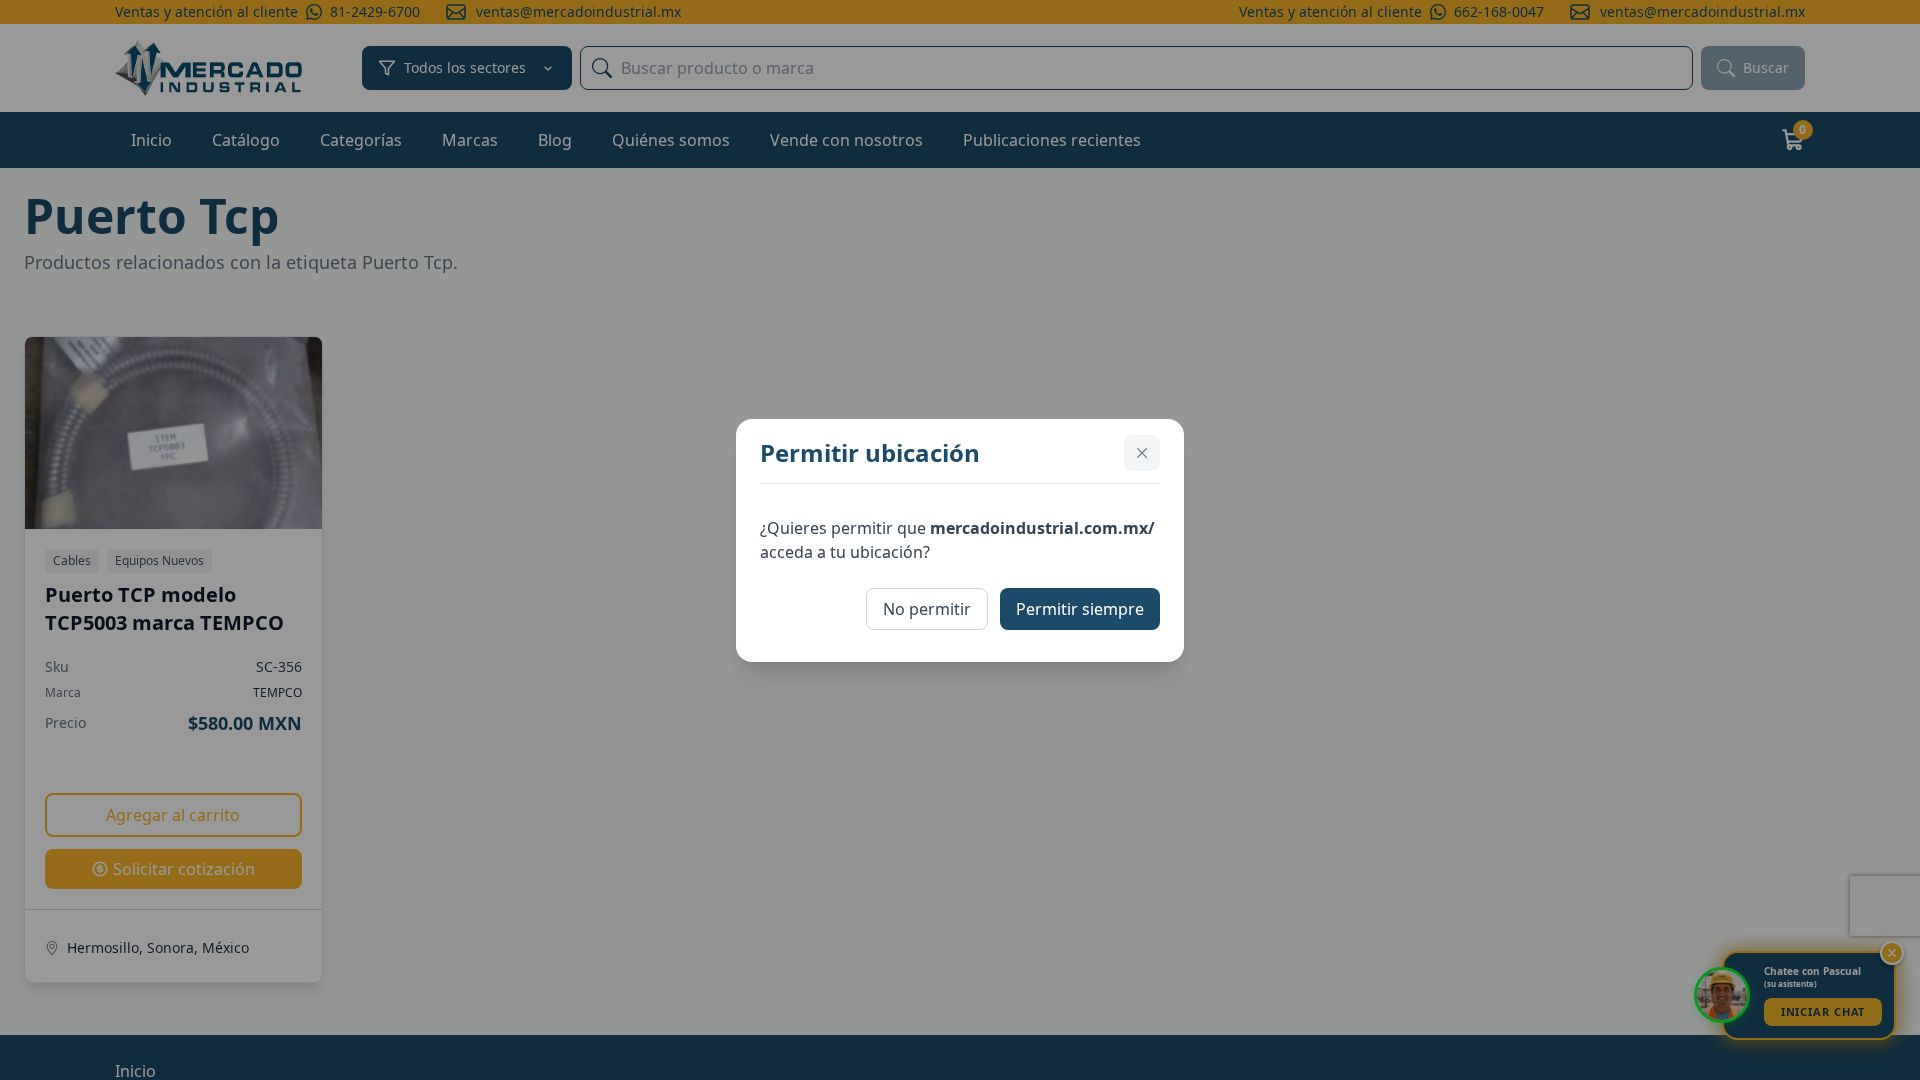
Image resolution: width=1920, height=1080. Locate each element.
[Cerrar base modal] (1142, 453)
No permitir (927, 609)
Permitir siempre (1080, 609)
